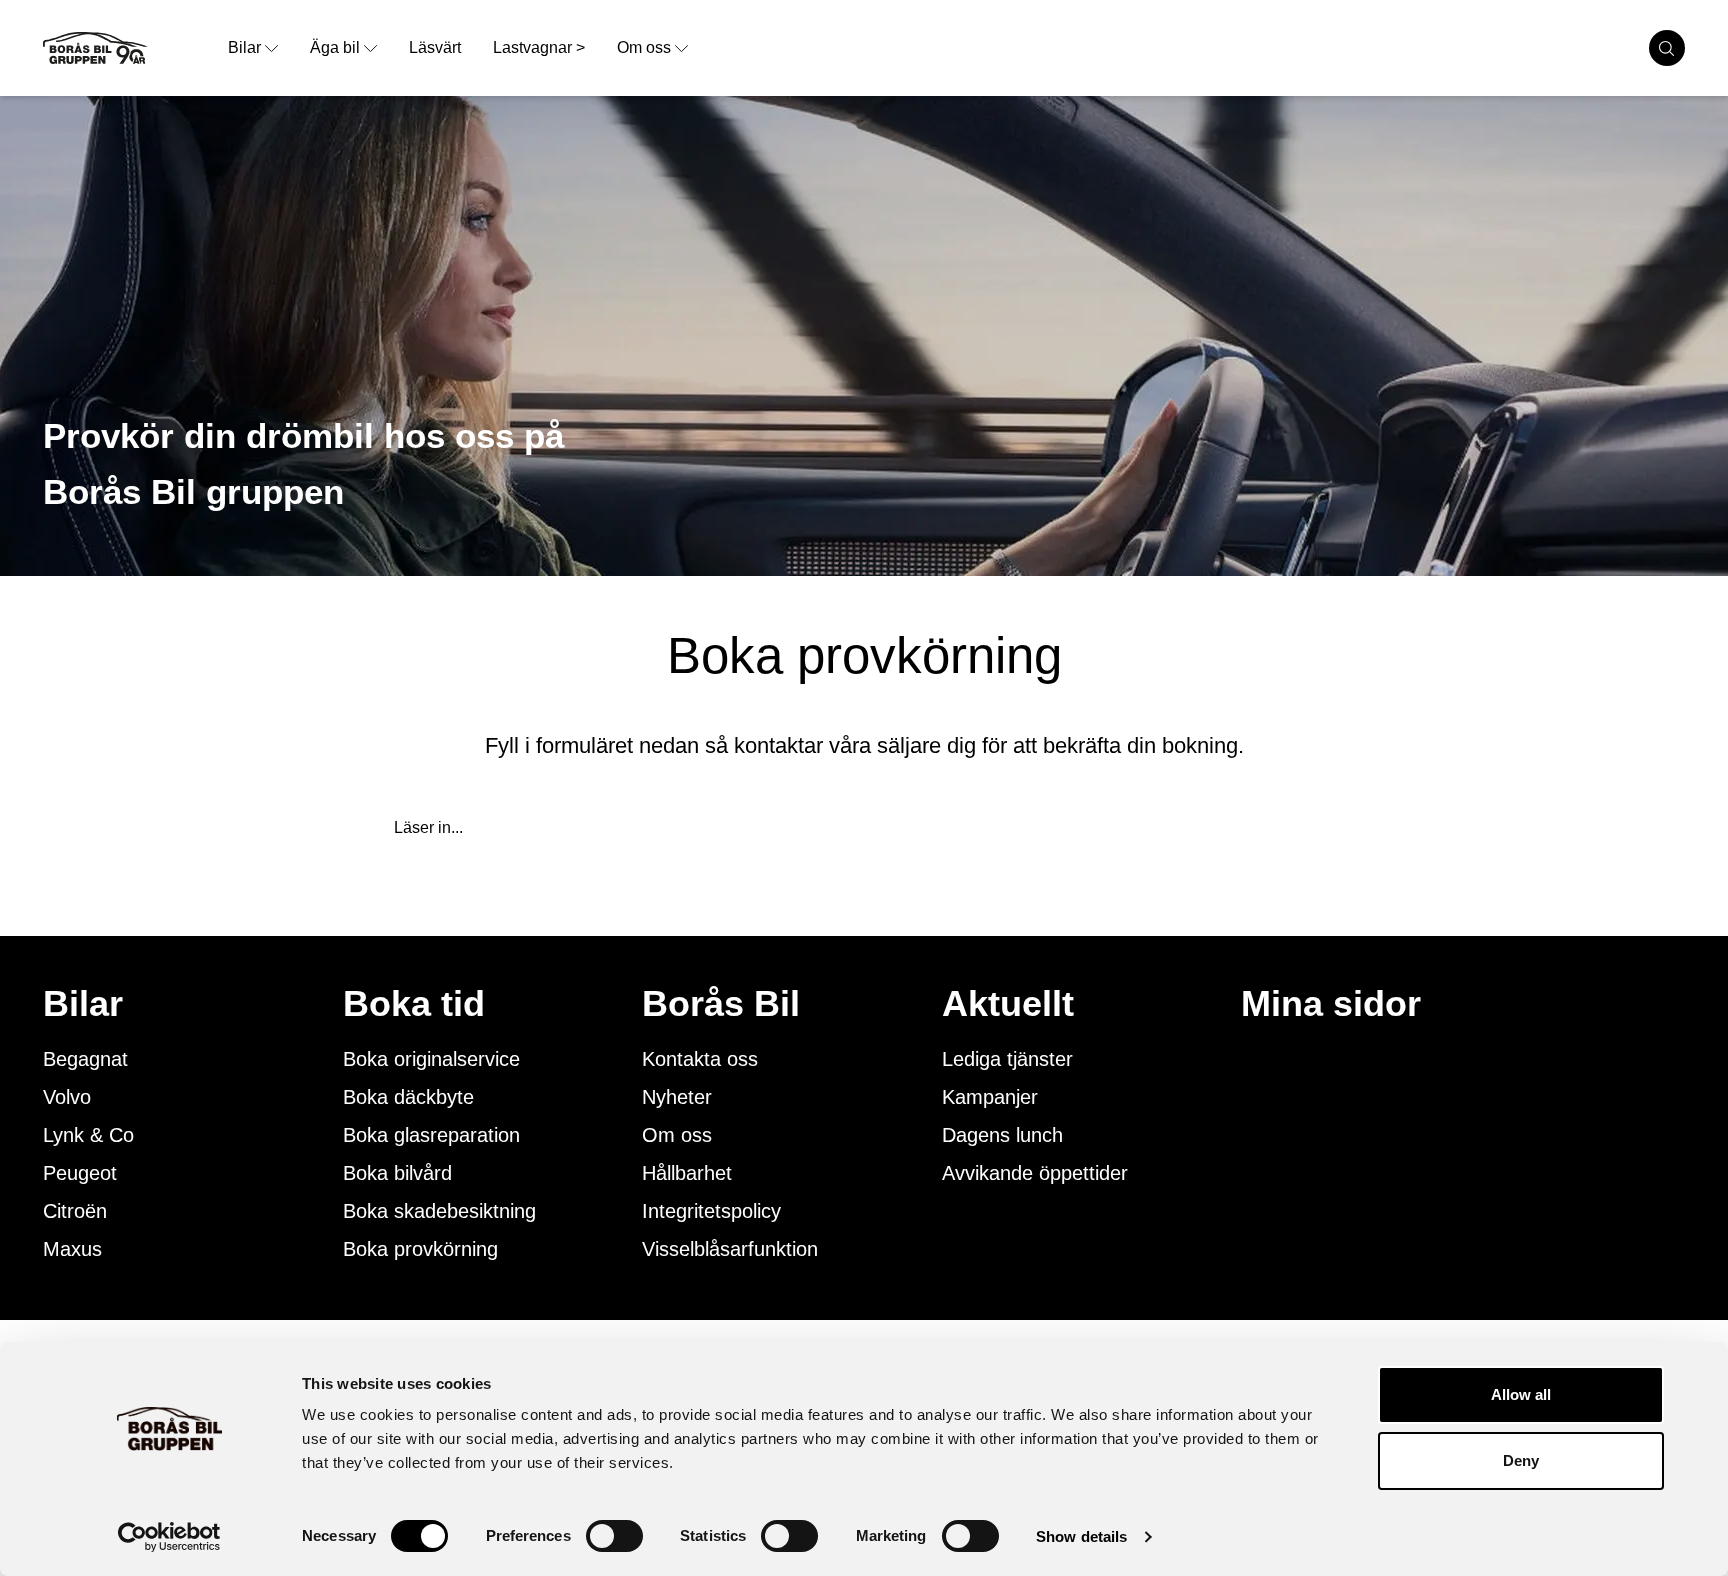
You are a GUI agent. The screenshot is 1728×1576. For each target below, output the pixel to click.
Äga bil (335, 47)
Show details (1081, 1536)
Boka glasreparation (431, 1135)
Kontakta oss (700, 1059)
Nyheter (677, 1097)
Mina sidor (1331, 1004)
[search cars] (1667, 48)
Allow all (1521, 1394)
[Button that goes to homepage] (127, 48)
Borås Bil (721, 1004)
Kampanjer (990, 1097)
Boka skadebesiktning (439, 1211)
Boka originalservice (431, 1059)
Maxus (72, 1249)
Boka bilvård (397, 1173)
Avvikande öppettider (1035, 1173)
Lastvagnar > (539, 47)
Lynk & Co (88, 1135)
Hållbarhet (687, 1173)
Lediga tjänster (1007, 1059)
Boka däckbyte (408, 1097)
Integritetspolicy (711, 1211)
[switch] (614, 1536)
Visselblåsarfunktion (730, 1249)
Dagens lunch (1002, 1135)
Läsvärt (435, 47)
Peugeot (80, 1173)
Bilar (244, 47)
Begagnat (85, 1059)
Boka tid (414, 1004)
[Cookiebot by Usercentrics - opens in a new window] (169, 1537)
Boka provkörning (420, 1249)
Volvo (67, 1097)
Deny (1521, 1460)
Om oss (644, 47)
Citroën (75, 1211)
